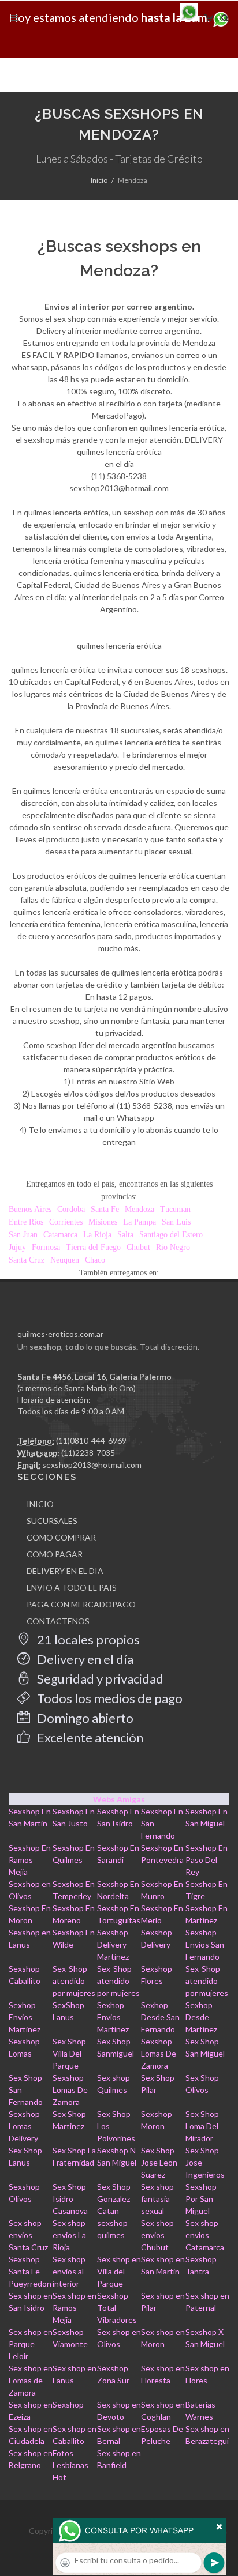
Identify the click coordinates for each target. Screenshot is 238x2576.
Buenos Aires (30, 1209)
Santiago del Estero (171, 1235)
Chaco (95, 1260)
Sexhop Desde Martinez (201, 2017)
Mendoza (140, 1209)
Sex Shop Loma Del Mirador (202, 2126)
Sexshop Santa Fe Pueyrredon (30, 2271)
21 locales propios (87, 1639)
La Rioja (97, 1235)
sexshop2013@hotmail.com (92, 1465)
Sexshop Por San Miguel (201, 2199)
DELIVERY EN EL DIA (65, 1571)
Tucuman (175, 1209)
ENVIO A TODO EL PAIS (72, 1588)
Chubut (138, 1247)
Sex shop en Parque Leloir (31, 2344)
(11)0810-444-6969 (91, 1440)
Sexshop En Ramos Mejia (30, 1860)
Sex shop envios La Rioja (69, 2235)
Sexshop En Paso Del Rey (207, 1860)
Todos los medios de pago (109, 1698)
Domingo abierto (84, 1718)
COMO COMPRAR (61, 1537)
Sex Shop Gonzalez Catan (114, 2199)
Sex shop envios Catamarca (205, 2235)
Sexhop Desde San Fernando (160, 2017)
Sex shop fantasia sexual (157, 2199)
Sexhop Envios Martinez (25, 2017)
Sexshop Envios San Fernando (205, 1944)
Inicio (99, 180)
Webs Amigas (119, 1799)
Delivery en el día (84, 1659)
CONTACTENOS (58, 1621)
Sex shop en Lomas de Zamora (31, 2380)
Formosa (46, 1247)
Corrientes (66, 1222)
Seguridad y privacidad (99, 1679)
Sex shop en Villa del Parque (119, 2271)
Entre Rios (26, 1222)
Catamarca (60, 1235)
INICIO (40, 1504)
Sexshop (68, 2404)
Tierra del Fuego (93, 1247)
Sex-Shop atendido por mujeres (74, 1981)
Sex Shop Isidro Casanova (70, 2199)
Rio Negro (173, 1247)
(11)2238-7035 (88, 1453)
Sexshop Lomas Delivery (24, 2126)
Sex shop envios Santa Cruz (28, 2235)
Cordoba (71, 1209)
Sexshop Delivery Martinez (113, 1944)
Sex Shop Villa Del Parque (69, 2053)
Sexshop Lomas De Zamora (159, 2053)
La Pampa (140, 1222)
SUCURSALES (52, 1521)
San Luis (176, 1222)
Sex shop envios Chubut (157, 2235)
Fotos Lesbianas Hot (70, 2465)
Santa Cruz (27, 1260)
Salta (125, 1235)
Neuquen (65, 1260)
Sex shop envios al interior (69, 2271)
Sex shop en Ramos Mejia (75, 2308)
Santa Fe (105, 1209)
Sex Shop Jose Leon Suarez (159, 2162)
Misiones (103, 1222)
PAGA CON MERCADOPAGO (81, 1604)
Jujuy (17, 1247)
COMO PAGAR (55, 1554)
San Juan (23, 1235)
